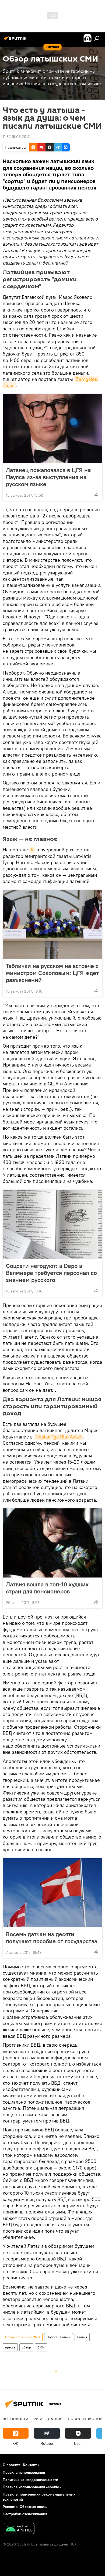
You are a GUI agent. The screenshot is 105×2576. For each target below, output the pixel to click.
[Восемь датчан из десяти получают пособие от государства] (52, 1893)
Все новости (15, 2419)
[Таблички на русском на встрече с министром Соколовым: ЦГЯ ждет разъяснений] (52, 925)
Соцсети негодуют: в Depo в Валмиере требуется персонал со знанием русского (51, 1273)
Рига (38, 2419)
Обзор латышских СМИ (23, 2337)
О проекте (12, 2465)
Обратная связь (33, 2507)
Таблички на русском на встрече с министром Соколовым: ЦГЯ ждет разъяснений (52, 973)
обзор (26, 2347)
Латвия (82, 2337)
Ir (32, 850)
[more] (96, 495)
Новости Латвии (59, 2337)
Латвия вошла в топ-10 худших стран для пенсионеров (47, 1588)
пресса (10, 2347)
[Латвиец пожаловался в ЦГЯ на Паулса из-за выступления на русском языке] (52, 429)
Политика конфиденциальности (30, 2480)
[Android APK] (19, 2529)
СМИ (41, 2347)
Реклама (10, 2507)
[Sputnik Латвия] (16, 40)
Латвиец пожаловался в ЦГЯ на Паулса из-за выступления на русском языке (48, 477)
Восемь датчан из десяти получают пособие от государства (52, 1938)
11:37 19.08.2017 (16, 137)
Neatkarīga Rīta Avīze (58, 1437)
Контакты (31, 2465)
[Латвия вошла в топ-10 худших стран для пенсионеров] (52, 1543)
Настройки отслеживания (25, 2514)
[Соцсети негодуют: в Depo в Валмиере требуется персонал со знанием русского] (52, 1224)
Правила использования (24, 2472)
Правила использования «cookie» (32, 2487)
